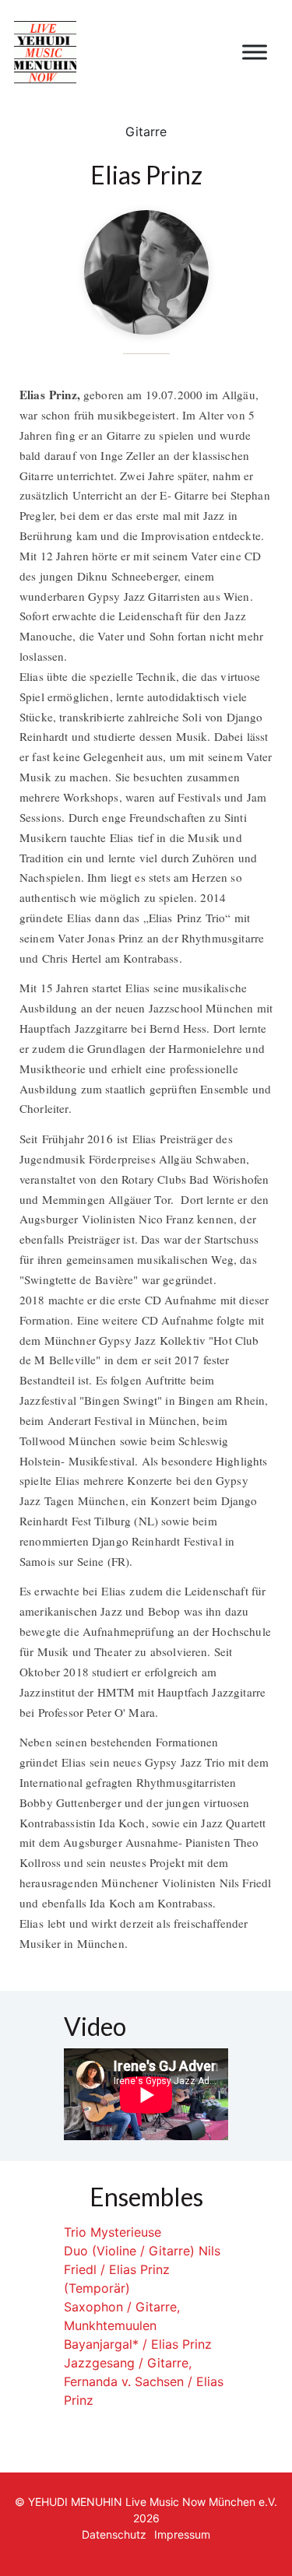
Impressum (182, 2534)
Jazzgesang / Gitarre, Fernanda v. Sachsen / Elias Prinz (144, 2381)
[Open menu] (255, 52)
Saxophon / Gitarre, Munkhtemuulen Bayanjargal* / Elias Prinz (138, 2325)
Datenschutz (114, 2534)
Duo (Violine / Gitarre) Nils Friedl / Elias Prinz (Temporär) (142, 2269)
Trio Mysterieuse (113, 2232)
